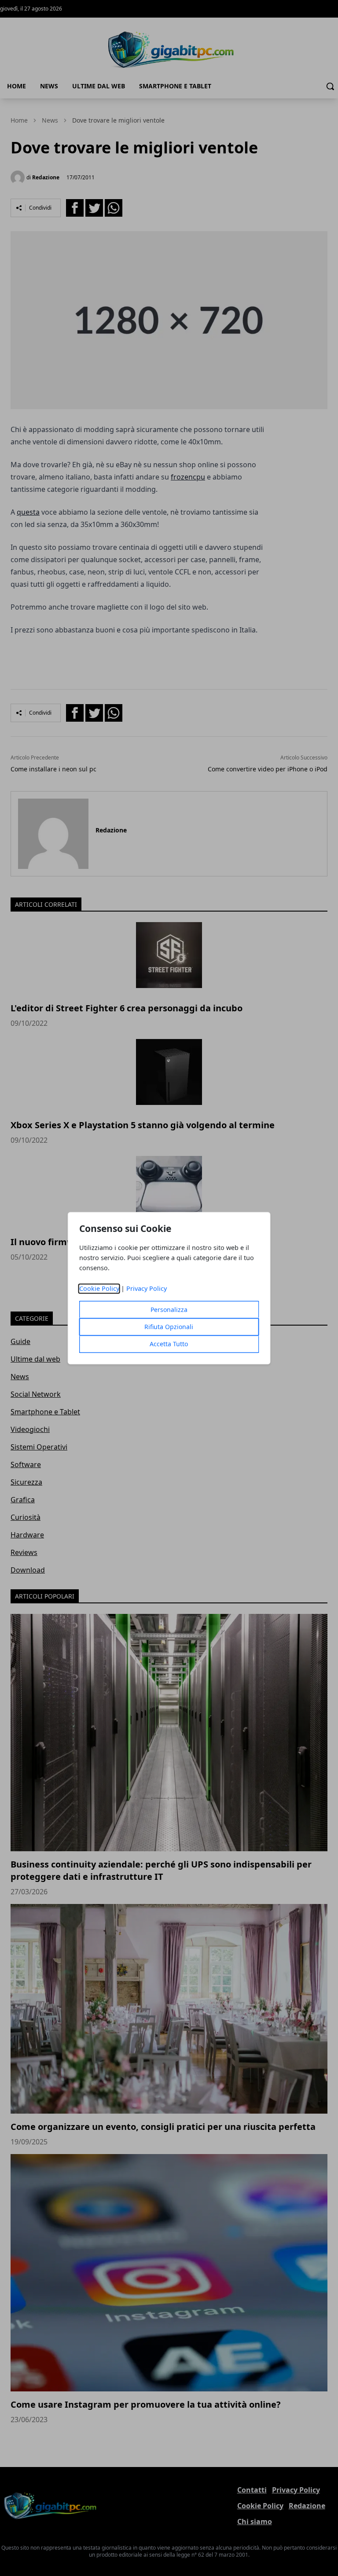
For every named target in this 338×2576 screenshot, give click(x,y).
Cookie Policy (99, 1288)
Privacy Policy (147, 1288)
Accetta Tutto (169, 1344)
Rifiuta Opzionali (169, 1327)
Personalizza (169, 1310)
